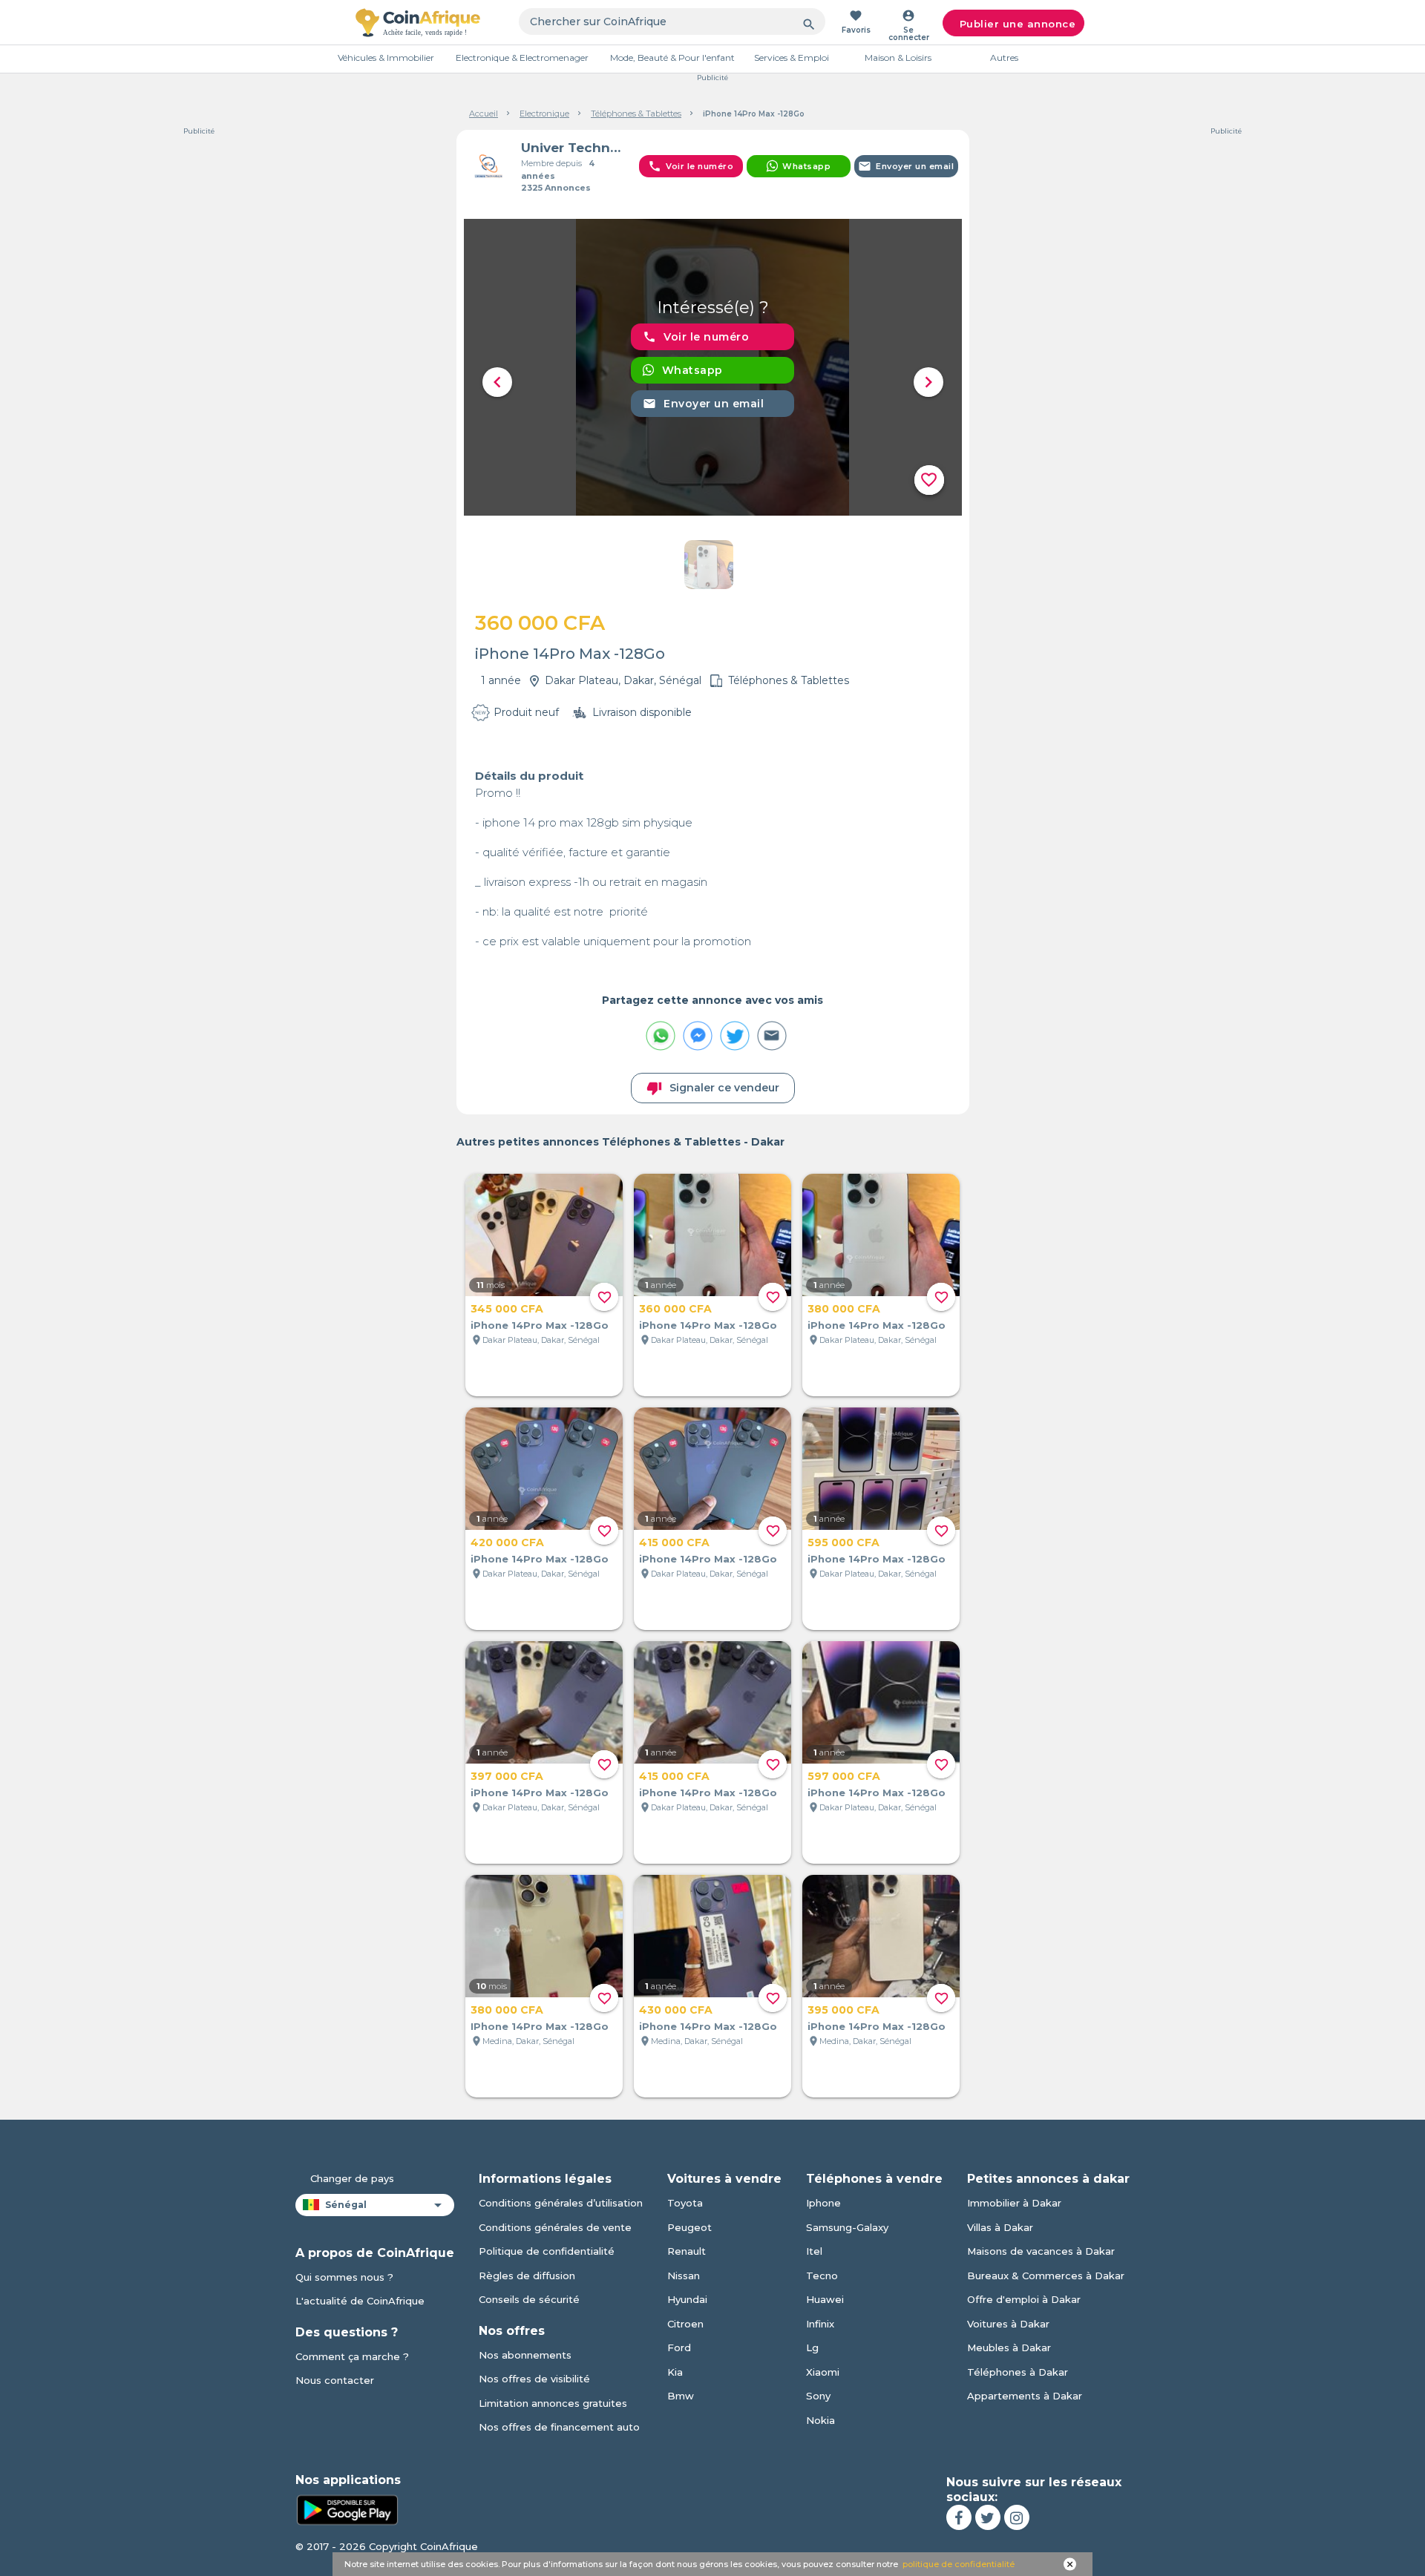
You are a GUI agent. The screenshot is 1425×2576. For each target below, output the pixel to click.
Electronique (544, 114)
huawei (825, 2299)
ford (679, 2347)
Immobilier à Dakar (1014, 2203)
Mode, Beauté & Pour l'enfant (672, 57)
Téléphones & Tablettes (636, 114)
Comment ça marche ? (352, 2356)
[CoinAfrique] (418, 22)
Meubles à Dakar (1009, 2347)
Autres (1004, 57)
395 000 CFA (843, 2010)
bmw (681, 2396)
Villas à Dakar (1000, 2227)
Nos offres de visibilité (534, 2379)
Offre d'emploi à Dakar (1024, 2299)
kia (675, 2372)
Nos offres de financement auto (559, 2427)
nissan (684, 2276)
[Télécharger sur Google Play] (347, 2508)
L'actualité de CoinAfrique (360, 2301)
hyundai (687, 2299)
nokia (820, 2420)
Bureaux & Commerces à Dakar (1046, 2276)
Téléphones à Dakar (1018, 2372)
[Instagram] (1017, 2517)
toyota (685, 2203)
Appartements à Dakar (1025, 2396)
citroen (685, 2324)
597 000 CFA (844, 1776)
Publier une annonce (1018, 24)
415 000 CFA (674, 1542)
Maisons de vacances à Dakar (1041, 2251)
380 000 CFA (844, 1309)
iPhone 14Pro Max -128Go (540, 1325)
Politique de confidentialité (547, 2251)
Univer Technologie (574, 148)
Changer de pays (352, 2178)
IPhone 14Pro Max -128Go (540, 2026)
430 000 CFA (676, 2010)
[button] (497, 382)
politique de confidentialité (959, 2564)
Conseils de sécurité (529, 2299)
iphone (823, 2203)
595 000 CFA (843, 1542)
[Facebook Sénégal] (959, 2517)
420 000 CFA (507, 1542)
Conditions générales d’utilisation (561, 2203)
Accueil (484, 114)
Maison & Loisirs (898, 57)
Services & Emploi (792, 57)
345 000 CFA (507, 1309)
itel (814, 2251)
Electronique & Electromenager (522, 57)
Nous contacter (335, 2380)
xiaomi (823, 2372)
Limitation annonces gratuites (553, 2403)
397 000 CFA (507, 1776)
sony (818, 2396)
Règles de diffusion (527, 2276)
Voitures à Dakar (1008, 2324)
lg (812, 2347)
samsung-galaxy (847, 2227)
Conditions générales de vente (555, 2227)
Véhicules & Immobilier (386, 57)
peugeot (689, 2227)
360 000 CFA (675, 1309)
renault (687, 2251)
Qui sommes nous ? (344, 2277)
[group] (713, 367)
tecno (822, 2276)
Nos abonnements (525, 2355)
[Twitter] (988, 2517)
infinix (820, 2324)
